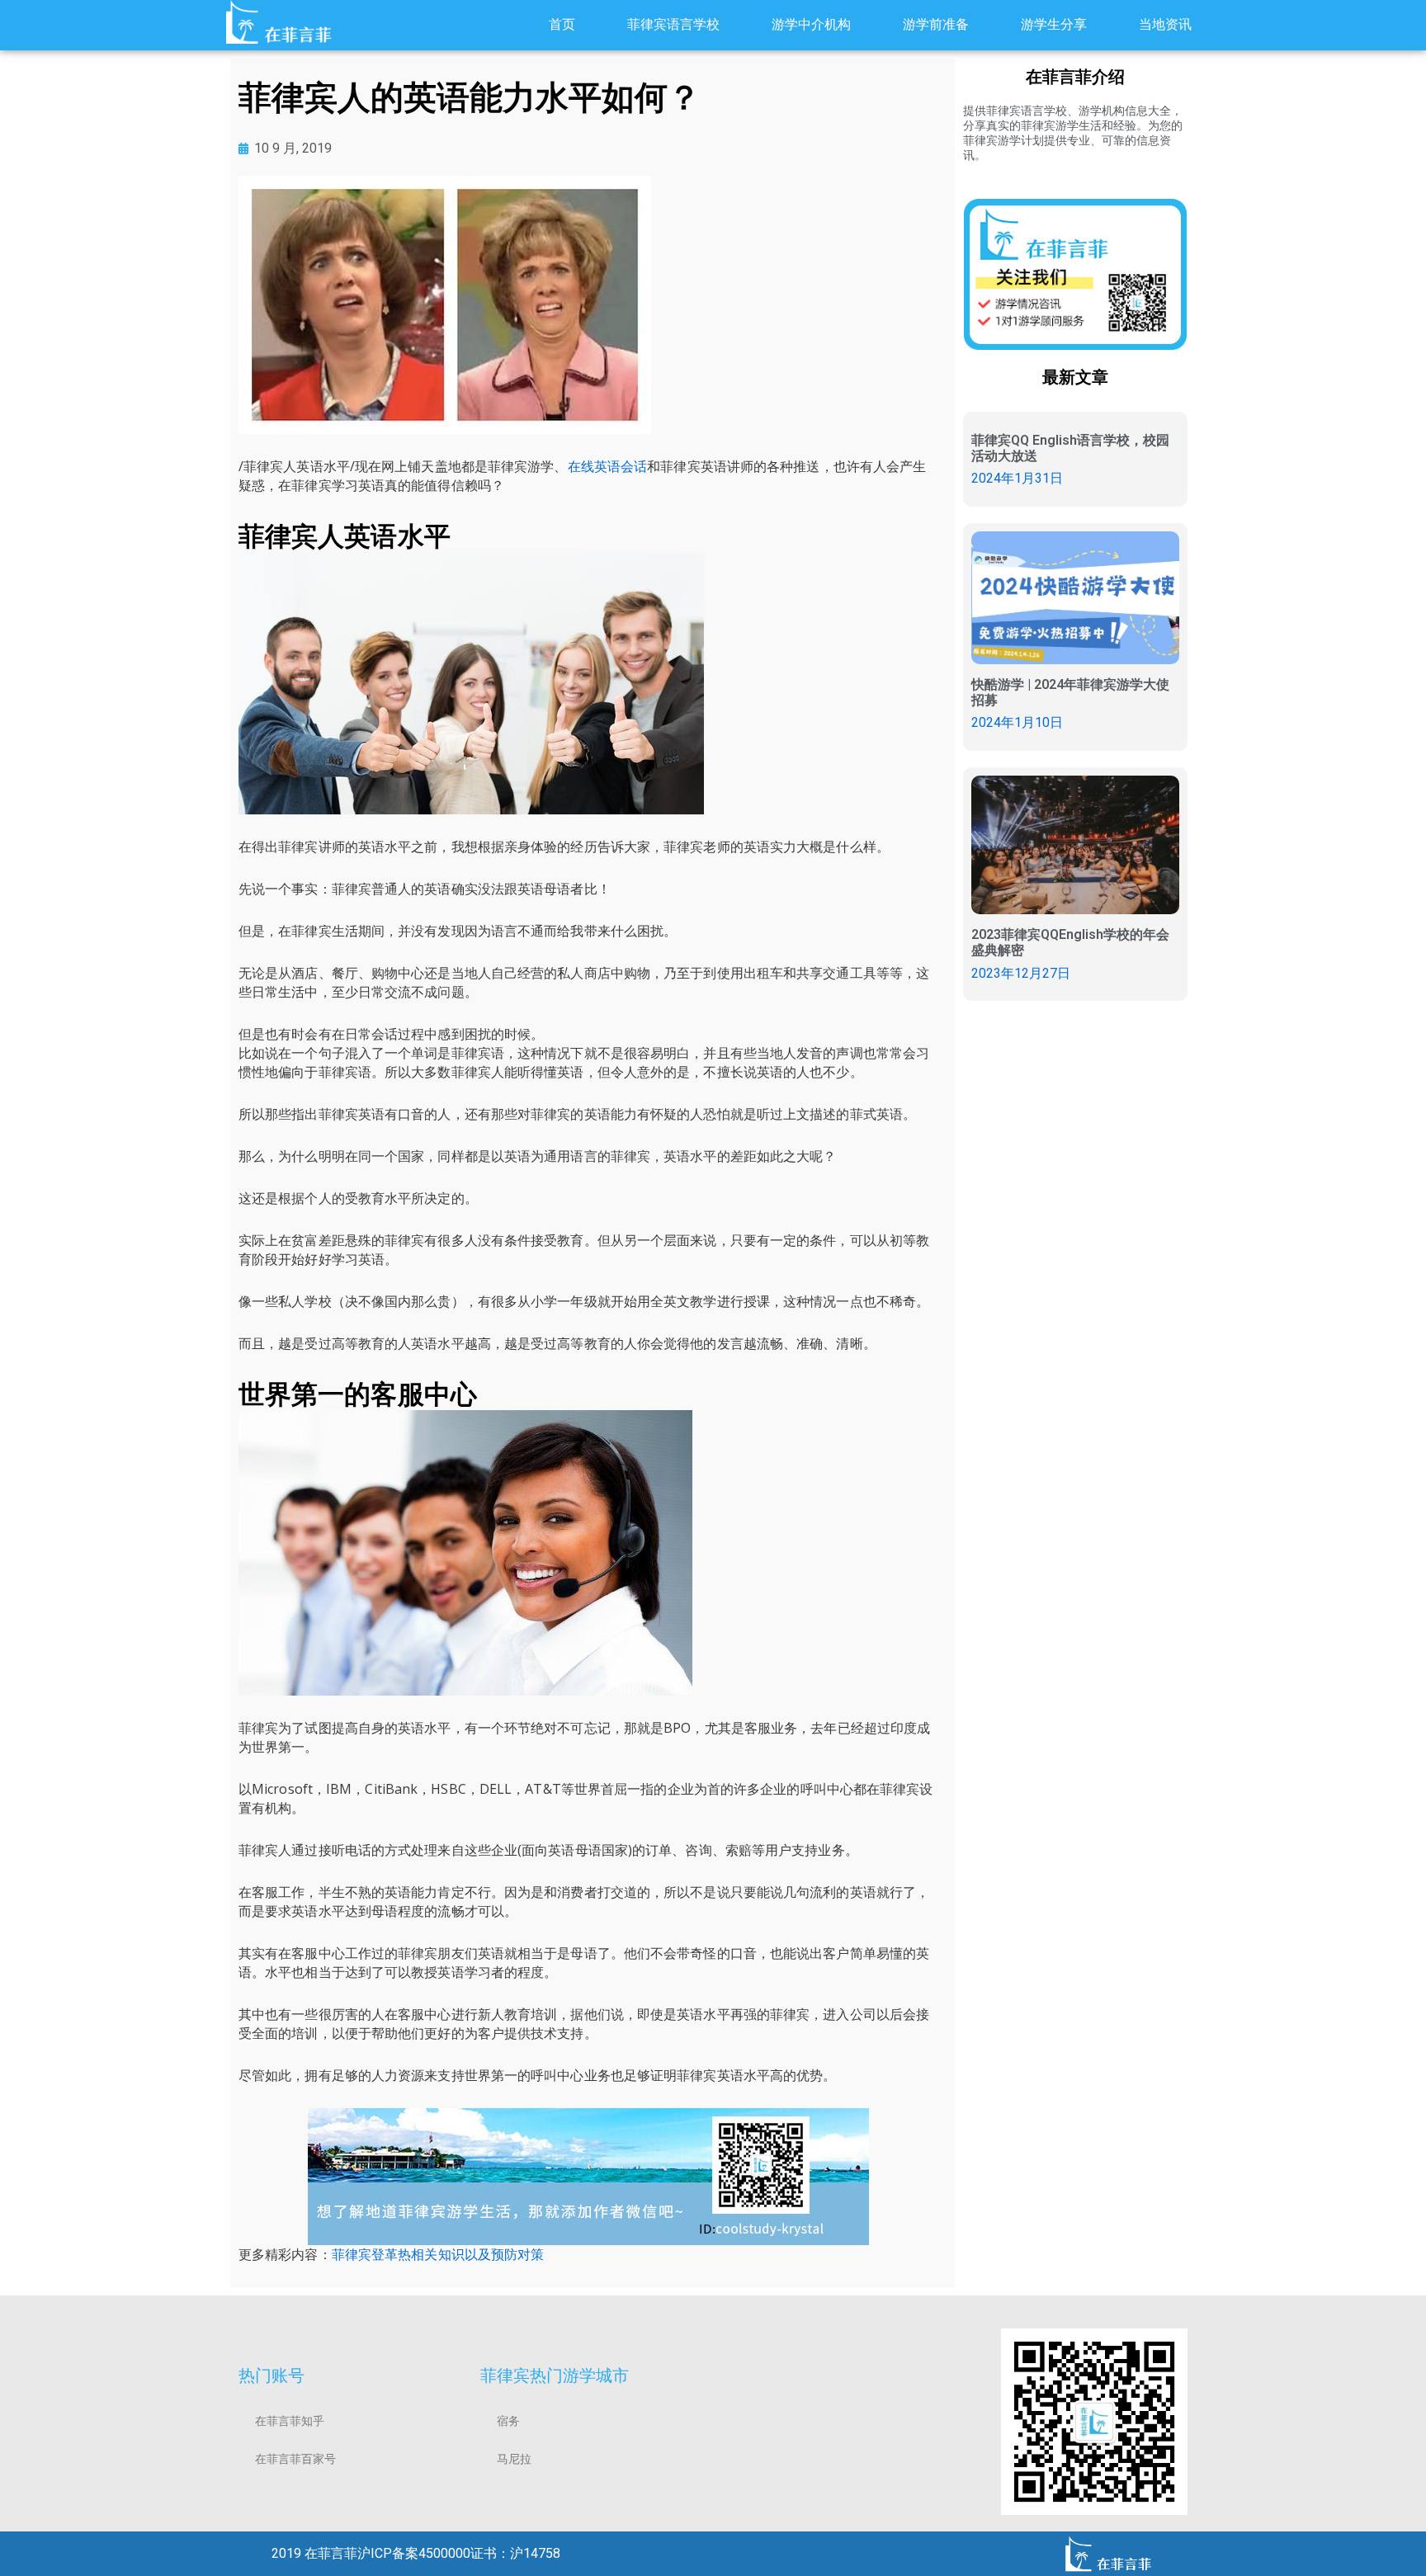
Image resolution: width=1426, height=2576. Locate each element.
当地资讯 (1165, 24)
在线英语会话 (608, 466)
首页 (562, 24)
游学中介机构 (811, 24)
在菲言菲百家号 (295, 2459)
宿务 (508, 2421)
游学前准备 (936, 24)
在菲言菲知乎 (290, 2421)
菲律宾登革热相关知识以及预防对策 (438, 2254)
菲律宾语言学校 (673, 24)
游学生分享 (1054, 24)
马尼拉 (514, 2459)
